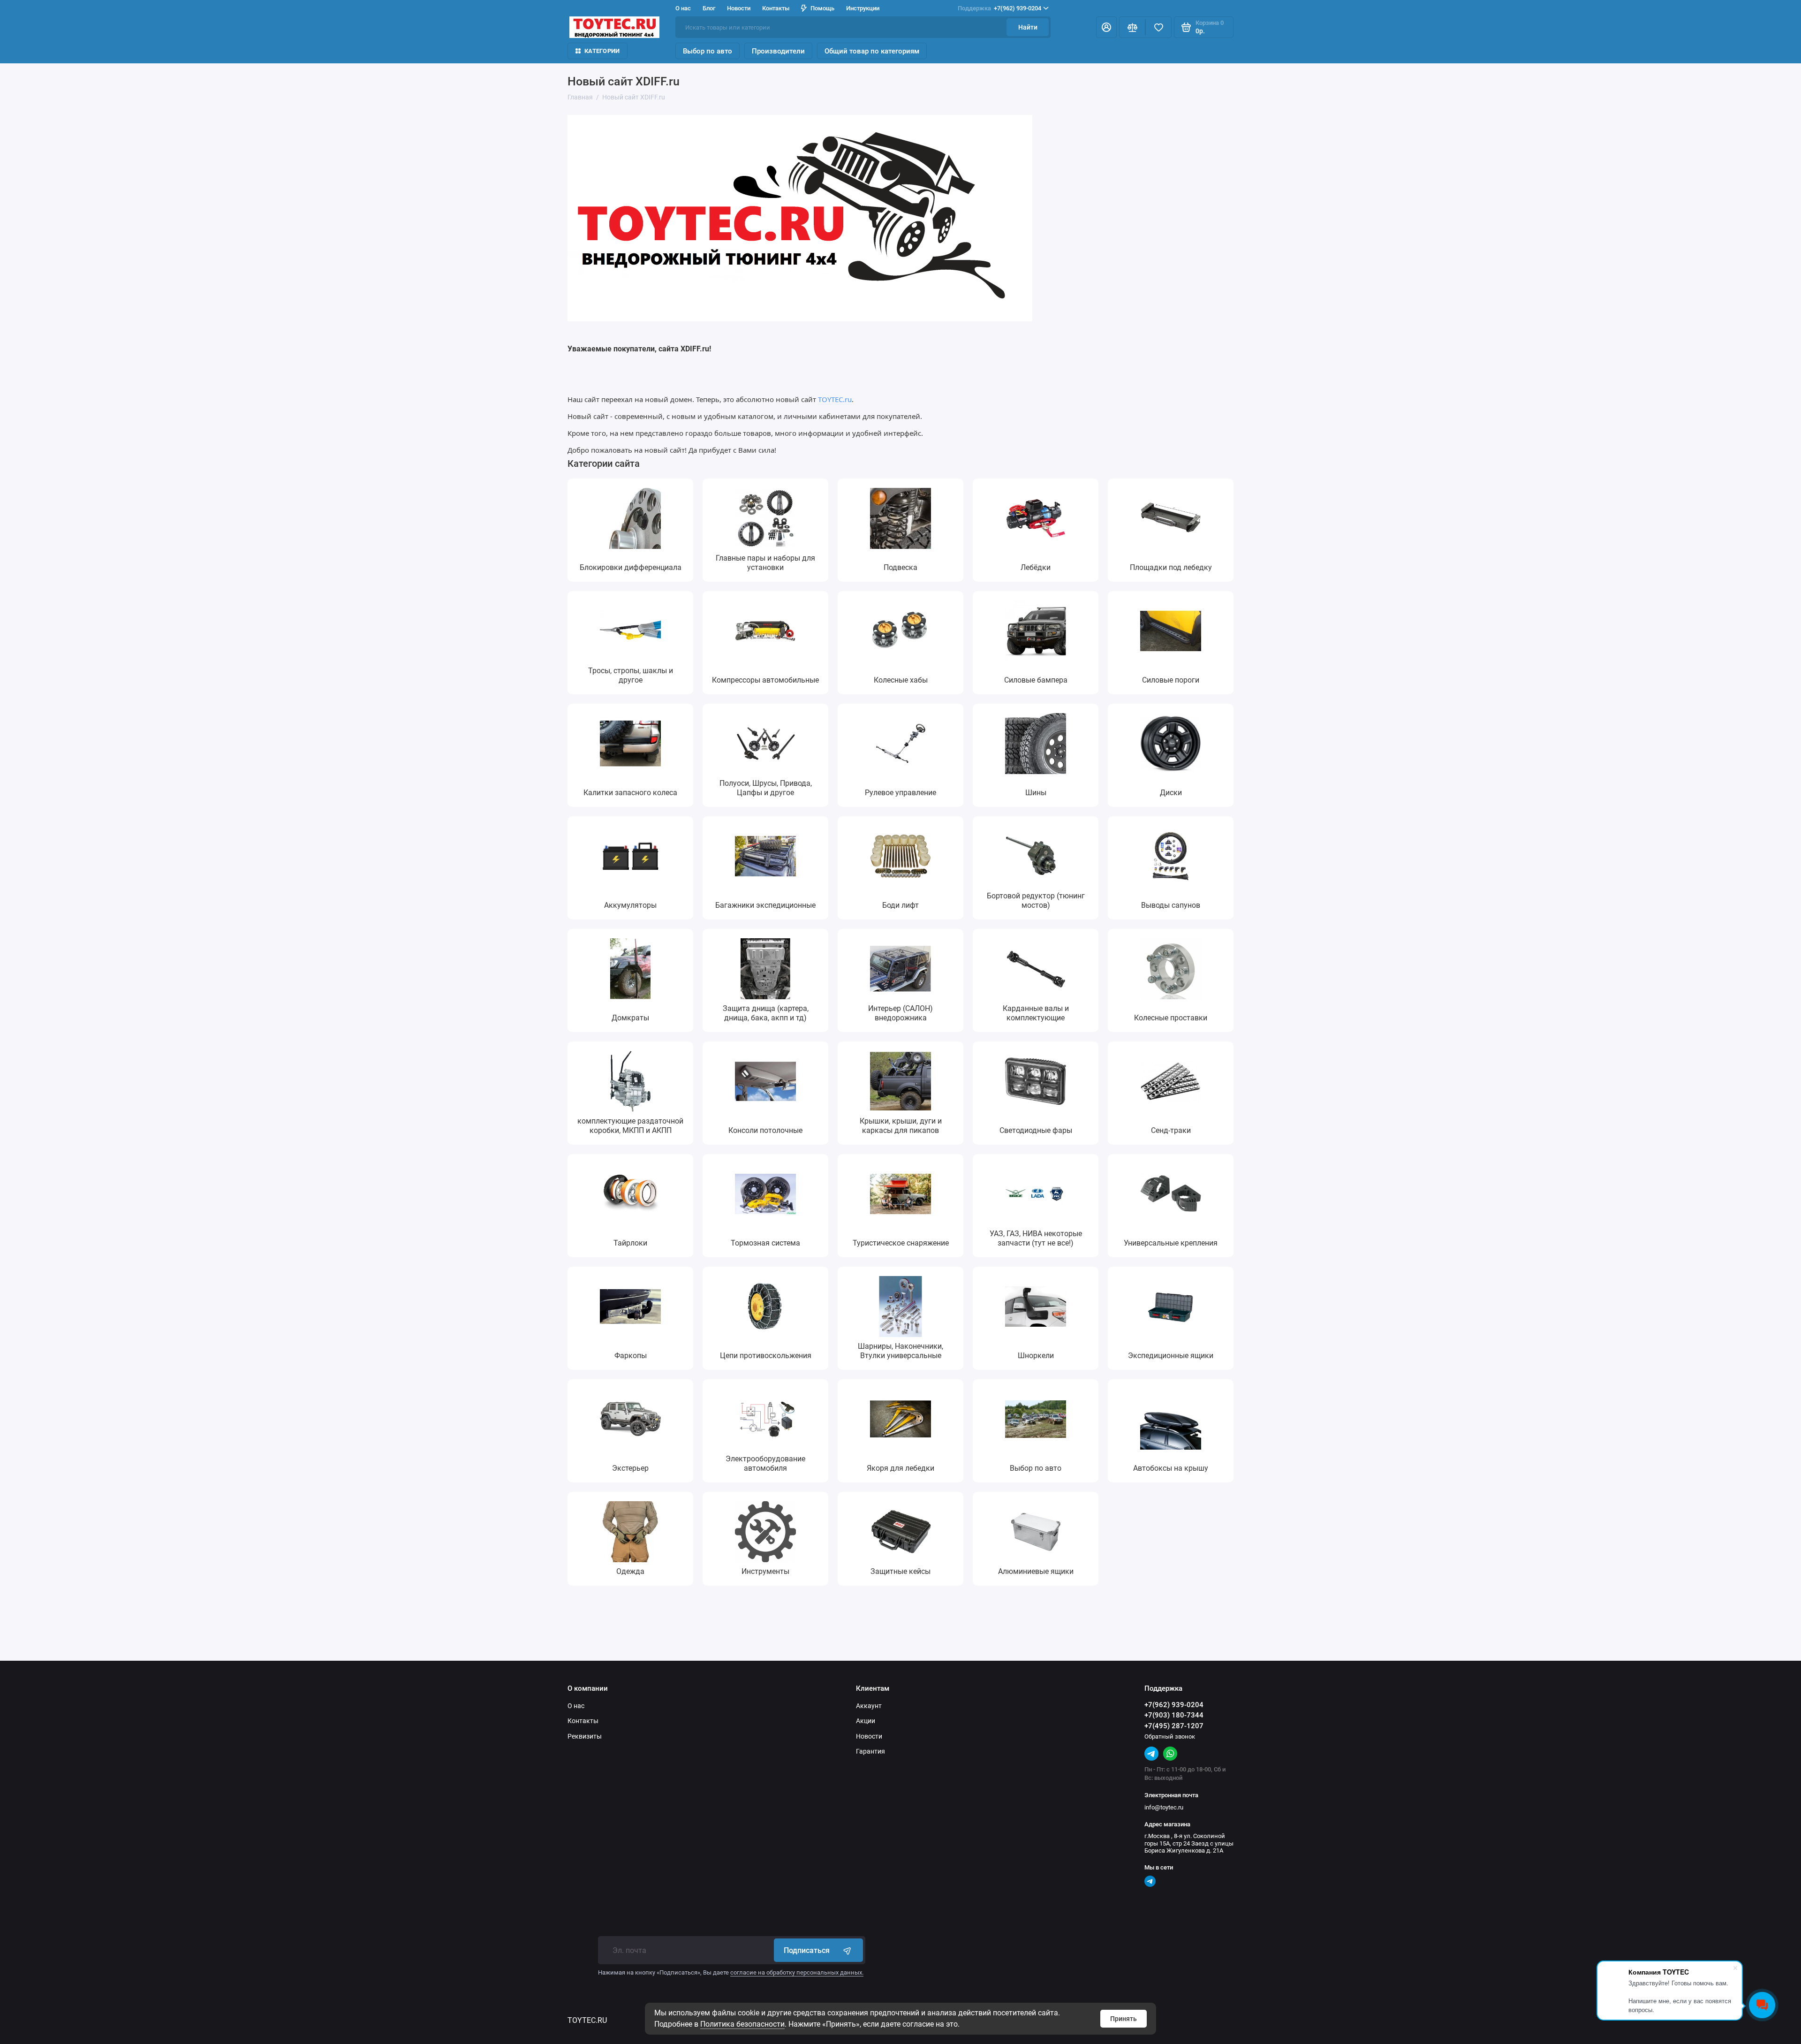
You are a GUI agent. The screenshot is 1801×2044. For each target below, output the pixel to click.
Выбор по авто (708, 51)
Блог (709, 8)
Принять (1124, 2019)
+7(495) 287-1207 (1174, 1726)
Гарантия (870, 1751)
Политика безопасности (742, 2024)
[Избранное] (1158, 27)
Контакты (776, 8)
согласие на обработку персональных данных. (797, 1972)
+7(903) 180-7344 (1174, 1715)
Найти (1028, 27)
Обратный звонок (1170, 1736)
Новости (739, 8)
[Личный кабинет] (1106, 27)
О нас (576, 1706)
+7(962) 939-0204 (999, 8)
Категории (602, 51)
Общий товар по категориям (872, 51)
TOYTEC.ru (835, 399)
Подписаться (807, 1950)
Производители (778, 51)
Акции (866, 1721)
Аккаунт (869, 1706)
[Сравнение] (1132, 27)
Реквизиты (585, 1736)
